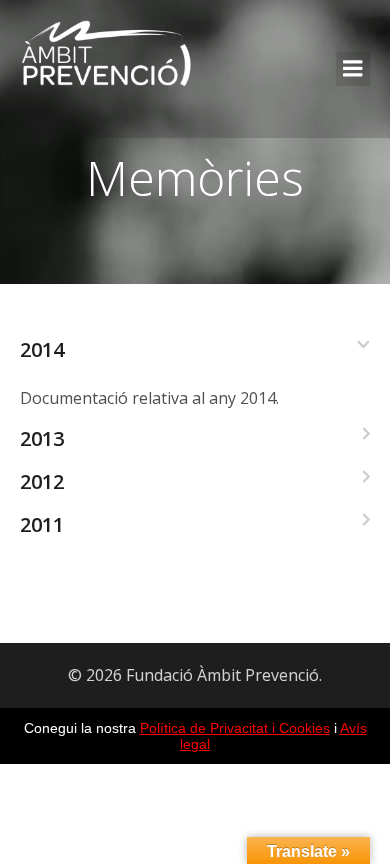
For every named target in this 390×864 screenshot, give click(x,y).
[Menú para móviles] (353, 69)
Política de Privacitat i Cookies (235, 728)
